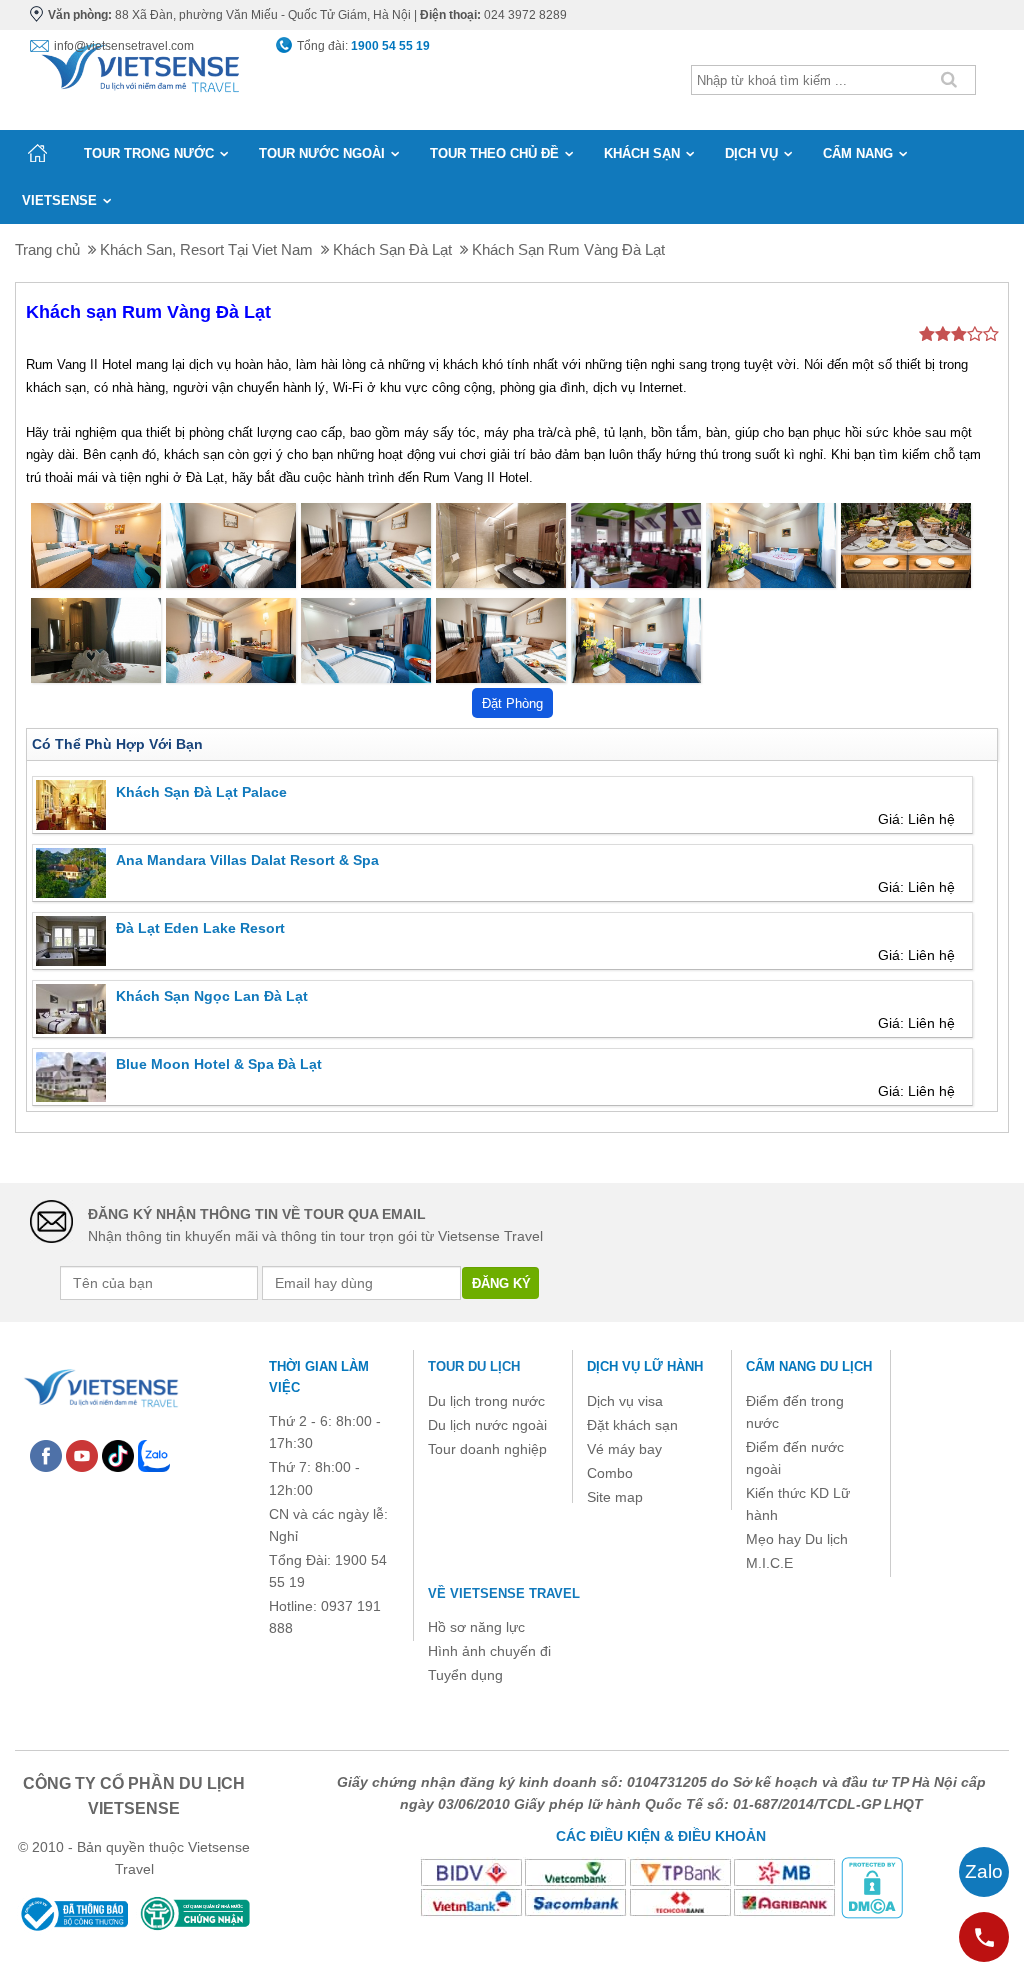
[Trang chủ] (37, 153)
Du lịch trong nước (486, 1401)
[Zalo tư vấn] (984, 1872)
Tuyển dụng (465, 1675)
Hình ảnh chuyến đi (489, 1651)
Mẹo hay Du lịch (797, 1539)
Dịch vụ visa (625, 1401)
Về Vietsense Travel (504, 1593)
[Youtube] (82, 1455)
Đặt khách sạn (632, 1425)
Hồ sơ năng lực (476, 1627)
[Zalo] (154, 1455)
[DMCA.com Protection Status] (872, 1887)
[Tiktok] (118, 1455)
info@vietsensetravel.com (124, 46)
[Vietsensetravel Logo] (100, 1385)
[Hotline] (984, 1937)
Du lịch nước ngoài (487, 1425)
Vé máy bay (624, 1449)
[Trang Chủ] (139, 64)
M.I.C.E (769, 1563)
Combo (610, 1473)
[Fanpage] (46, 1455)
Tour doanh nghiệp (487, 1449)
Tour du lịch (474, 1366)
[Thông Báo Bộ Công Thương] (73, 1913)
